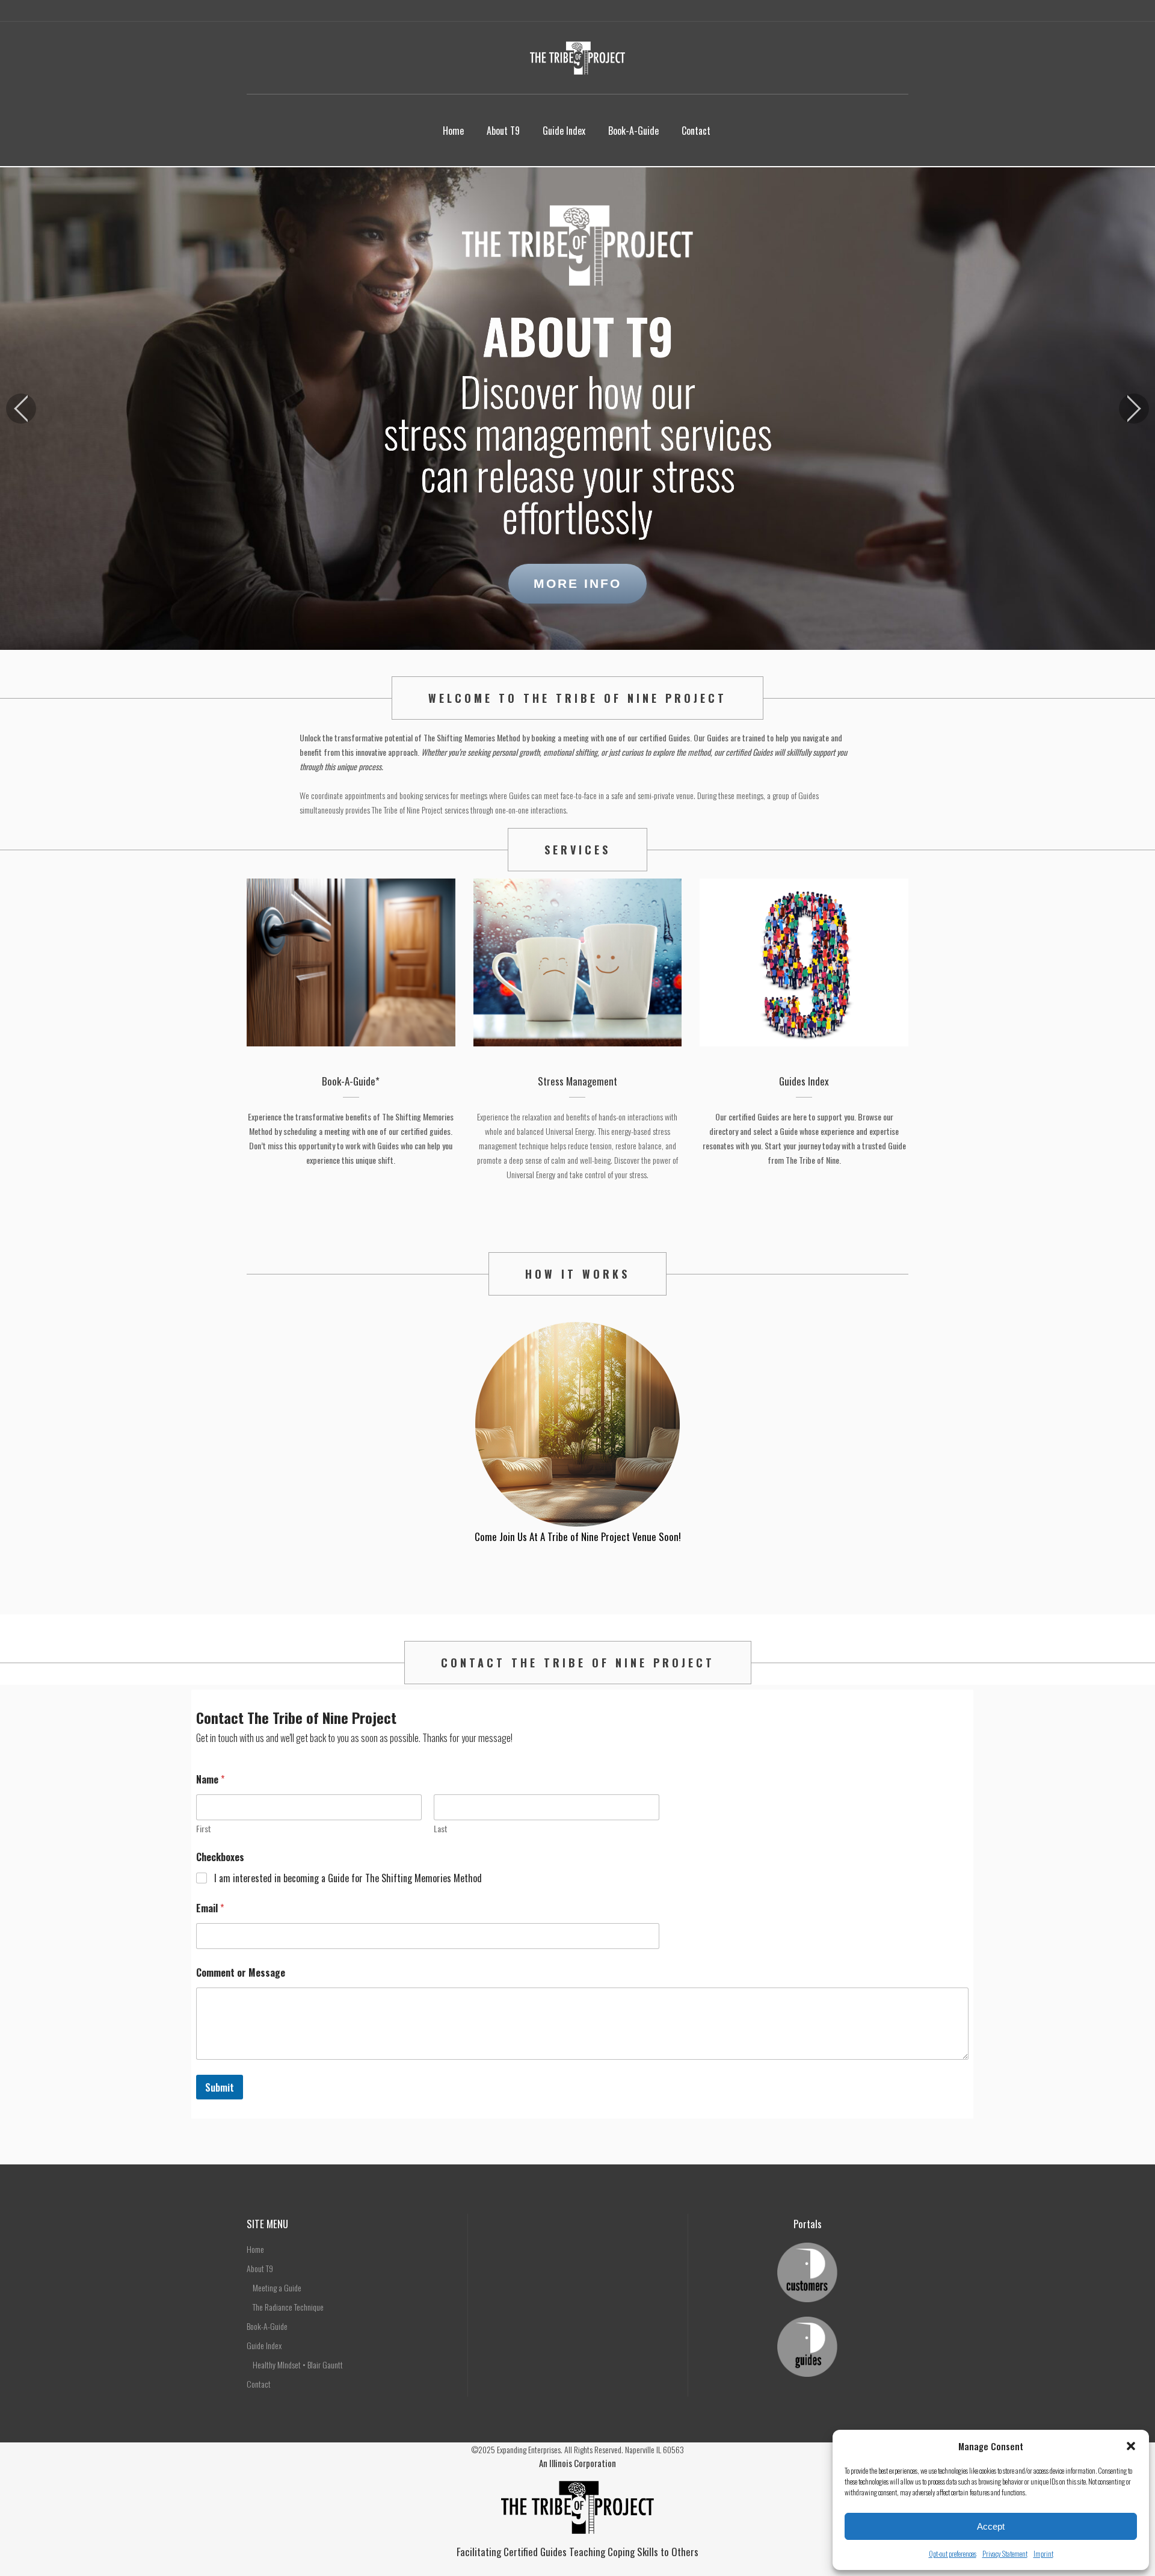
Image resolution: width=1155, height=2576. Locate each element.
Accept (991, 2526)
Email (210, 1908)
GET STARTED (578, 1580)
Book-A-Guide (267, 2326)
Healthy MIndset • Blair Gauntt (298, 2364)
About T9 (260, 2268)
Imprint (1043, 2553)
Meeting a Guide (277, 2287)
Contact (259, 2384)
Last (441, 1828)
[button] (1131, 2446)
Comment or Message (241, 1973)
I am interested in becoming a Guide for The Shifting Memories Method (348, 1878)
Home (255, 2249)
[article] (578, 774)
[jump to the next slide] (1134, 409)
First (204, 1828)
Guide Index (264, 2345)
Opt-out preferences (953, 2553)
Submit (220, 2087)
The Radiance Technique (288, 2307)
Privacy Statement (1005, 2553)
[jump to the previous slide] (21, 409)
